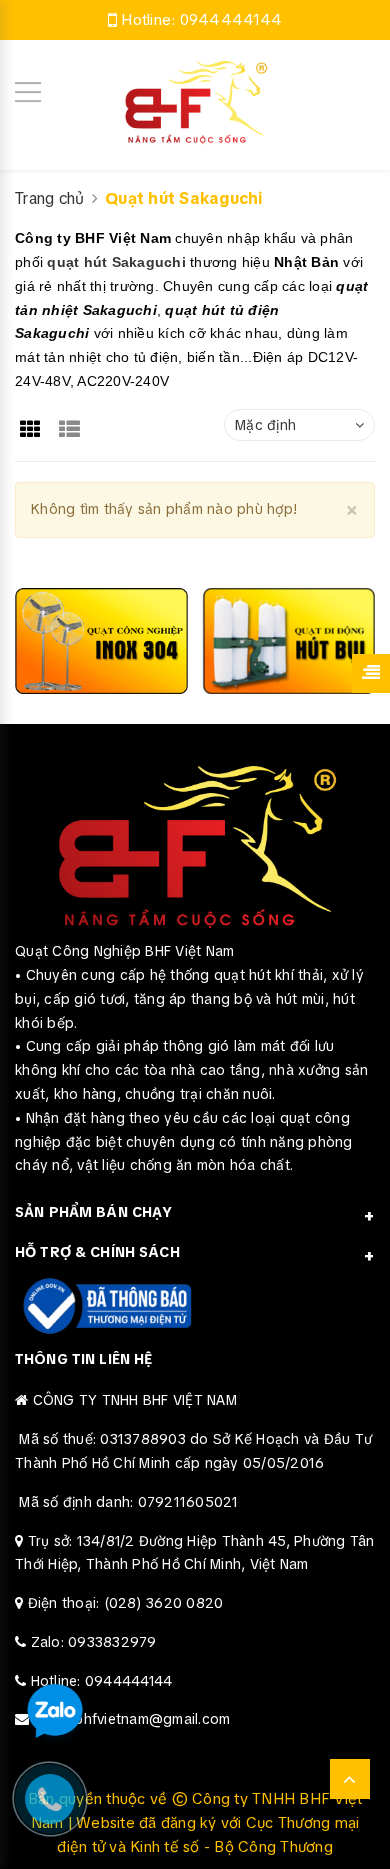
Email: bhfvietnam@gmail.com (132, 1719)
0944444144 (231, 20)
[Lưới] (32, 422)
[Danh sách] (73, 422)
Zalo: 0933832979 (94, 1642)
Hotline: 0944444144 (102, 1681)
